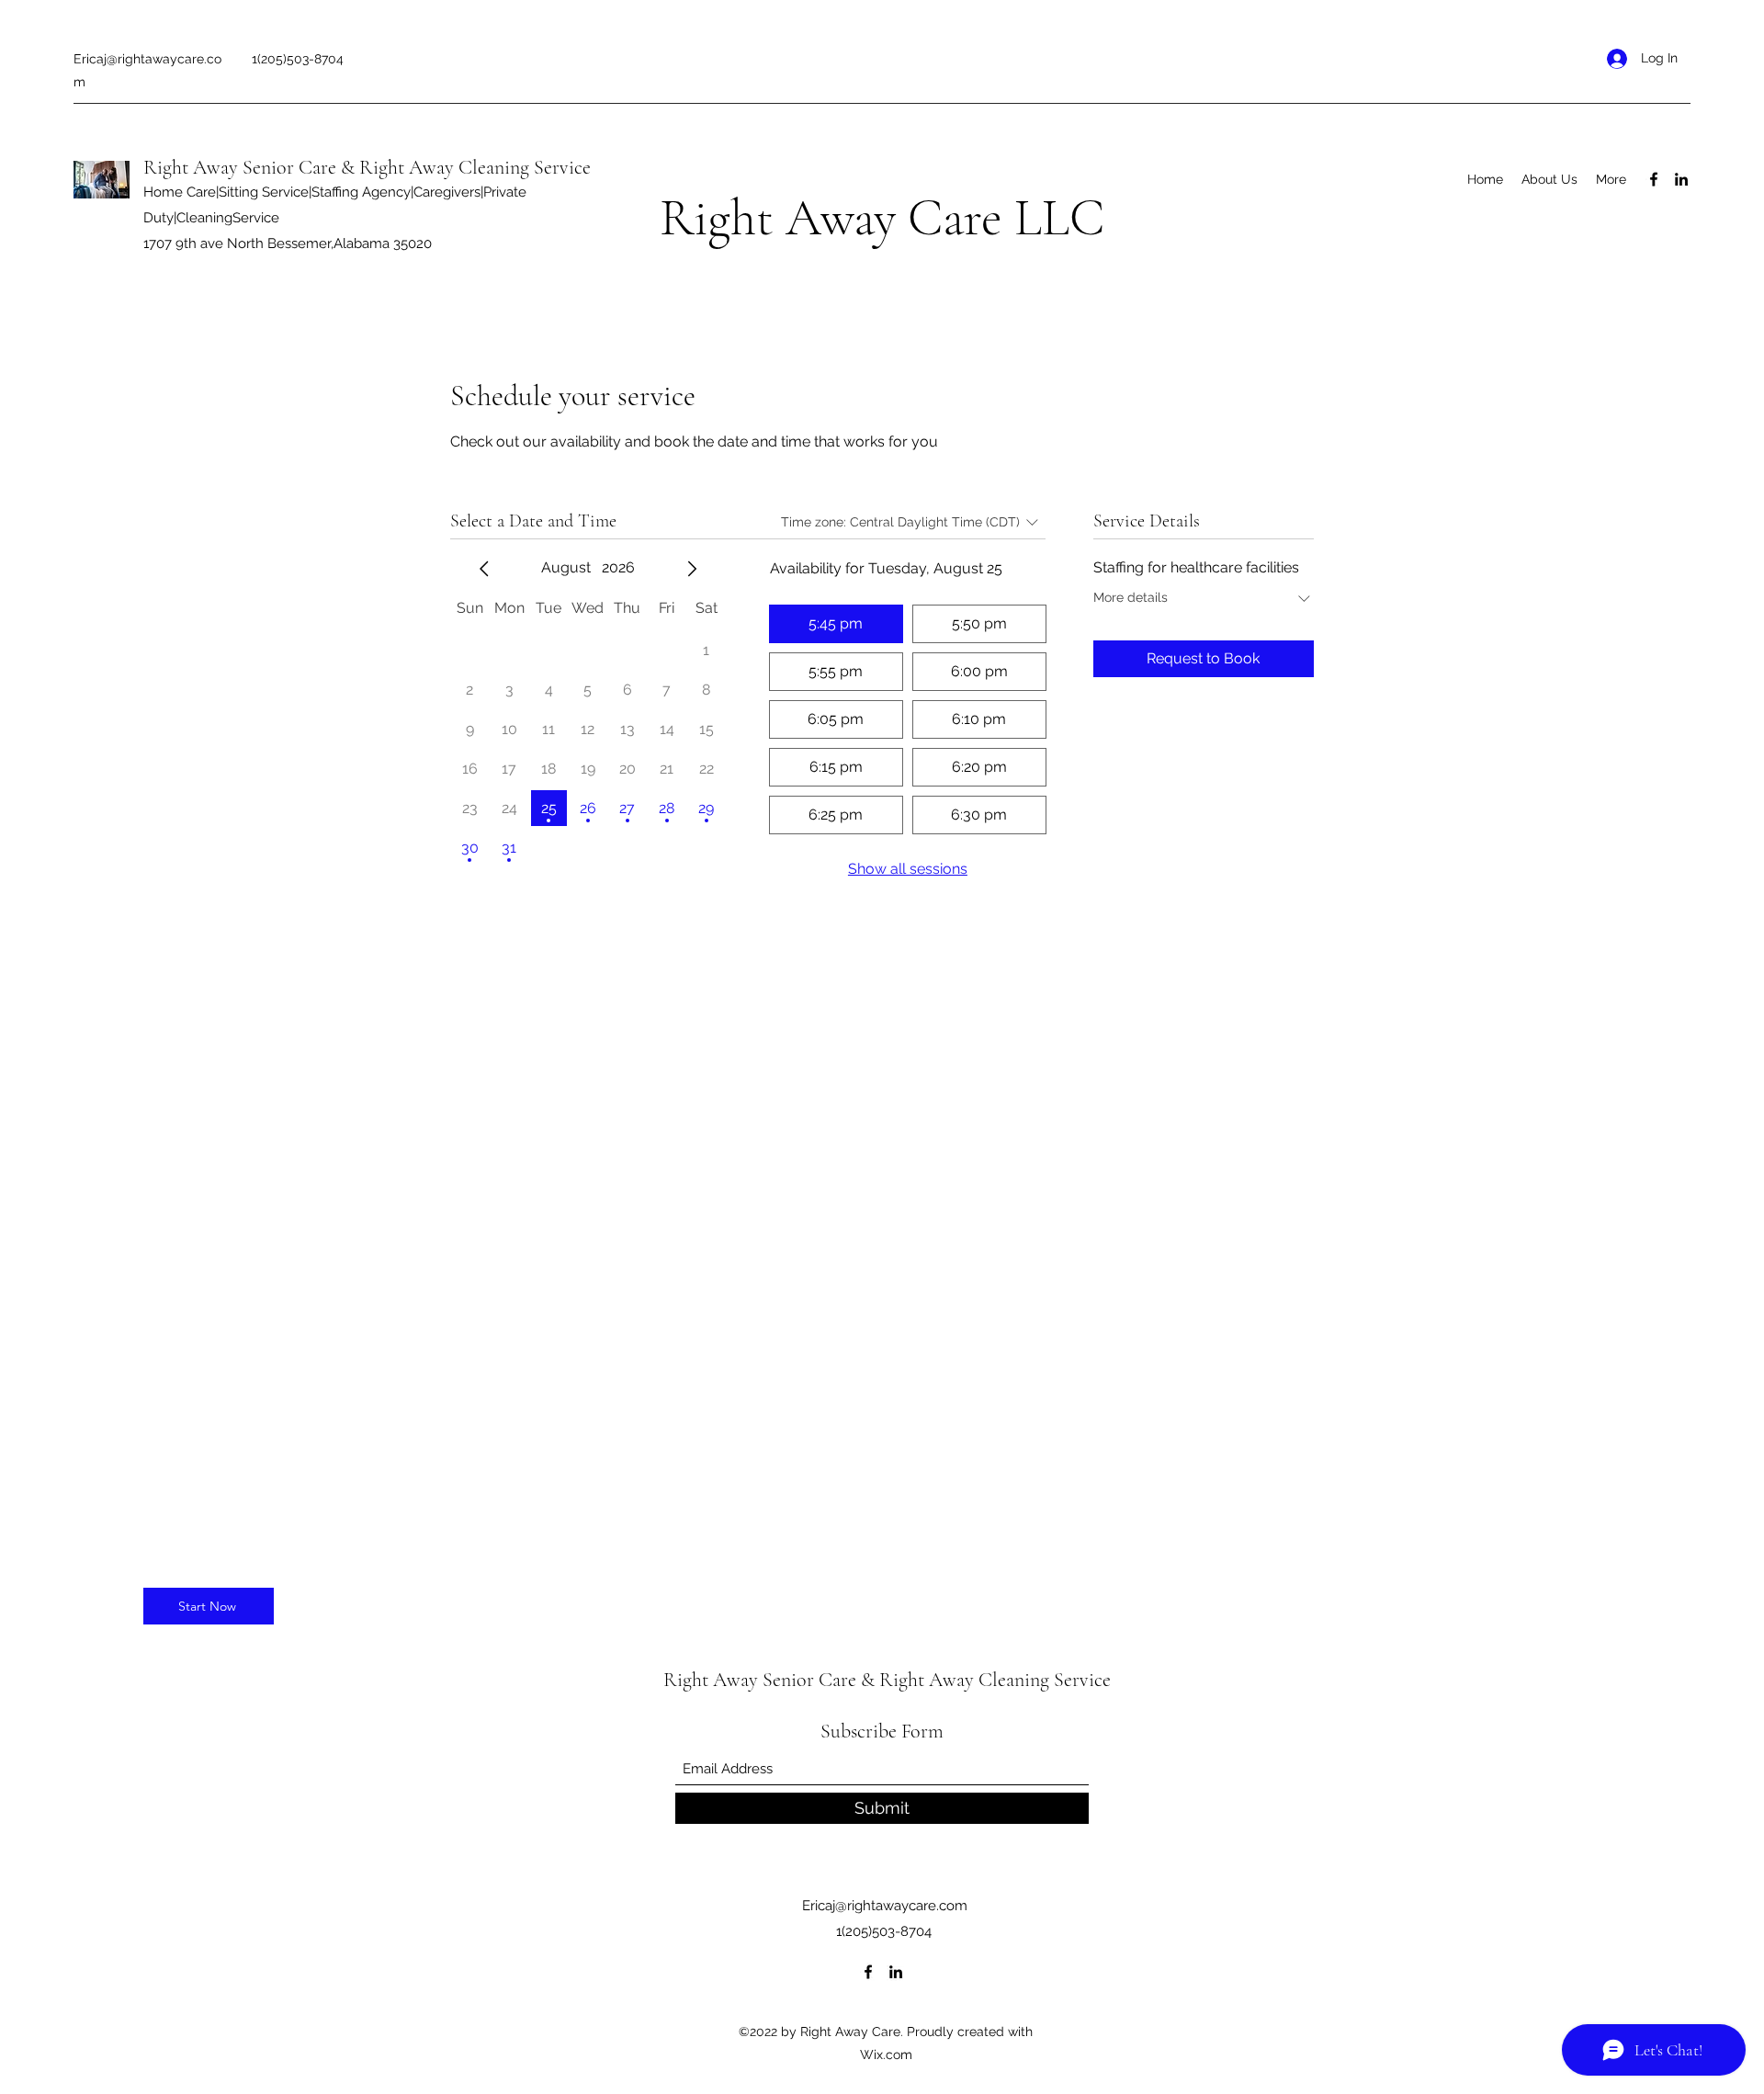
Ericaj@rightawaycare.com (885, 1906)
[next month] (692, 569)
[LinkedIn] (1681, 179)
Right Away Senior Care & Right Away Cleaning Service (367, 167)
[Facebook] (1654, 179)
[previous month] (484, 569)
